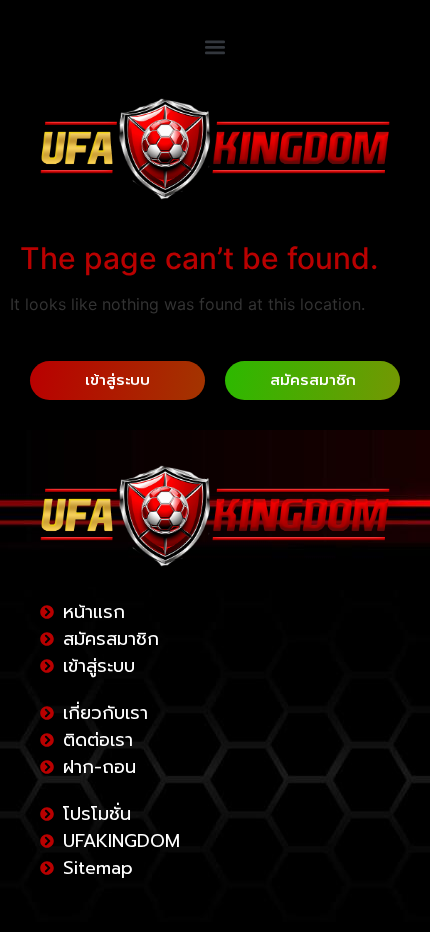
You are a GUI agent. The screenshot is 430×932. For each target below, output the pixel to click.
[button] (215, 46)
